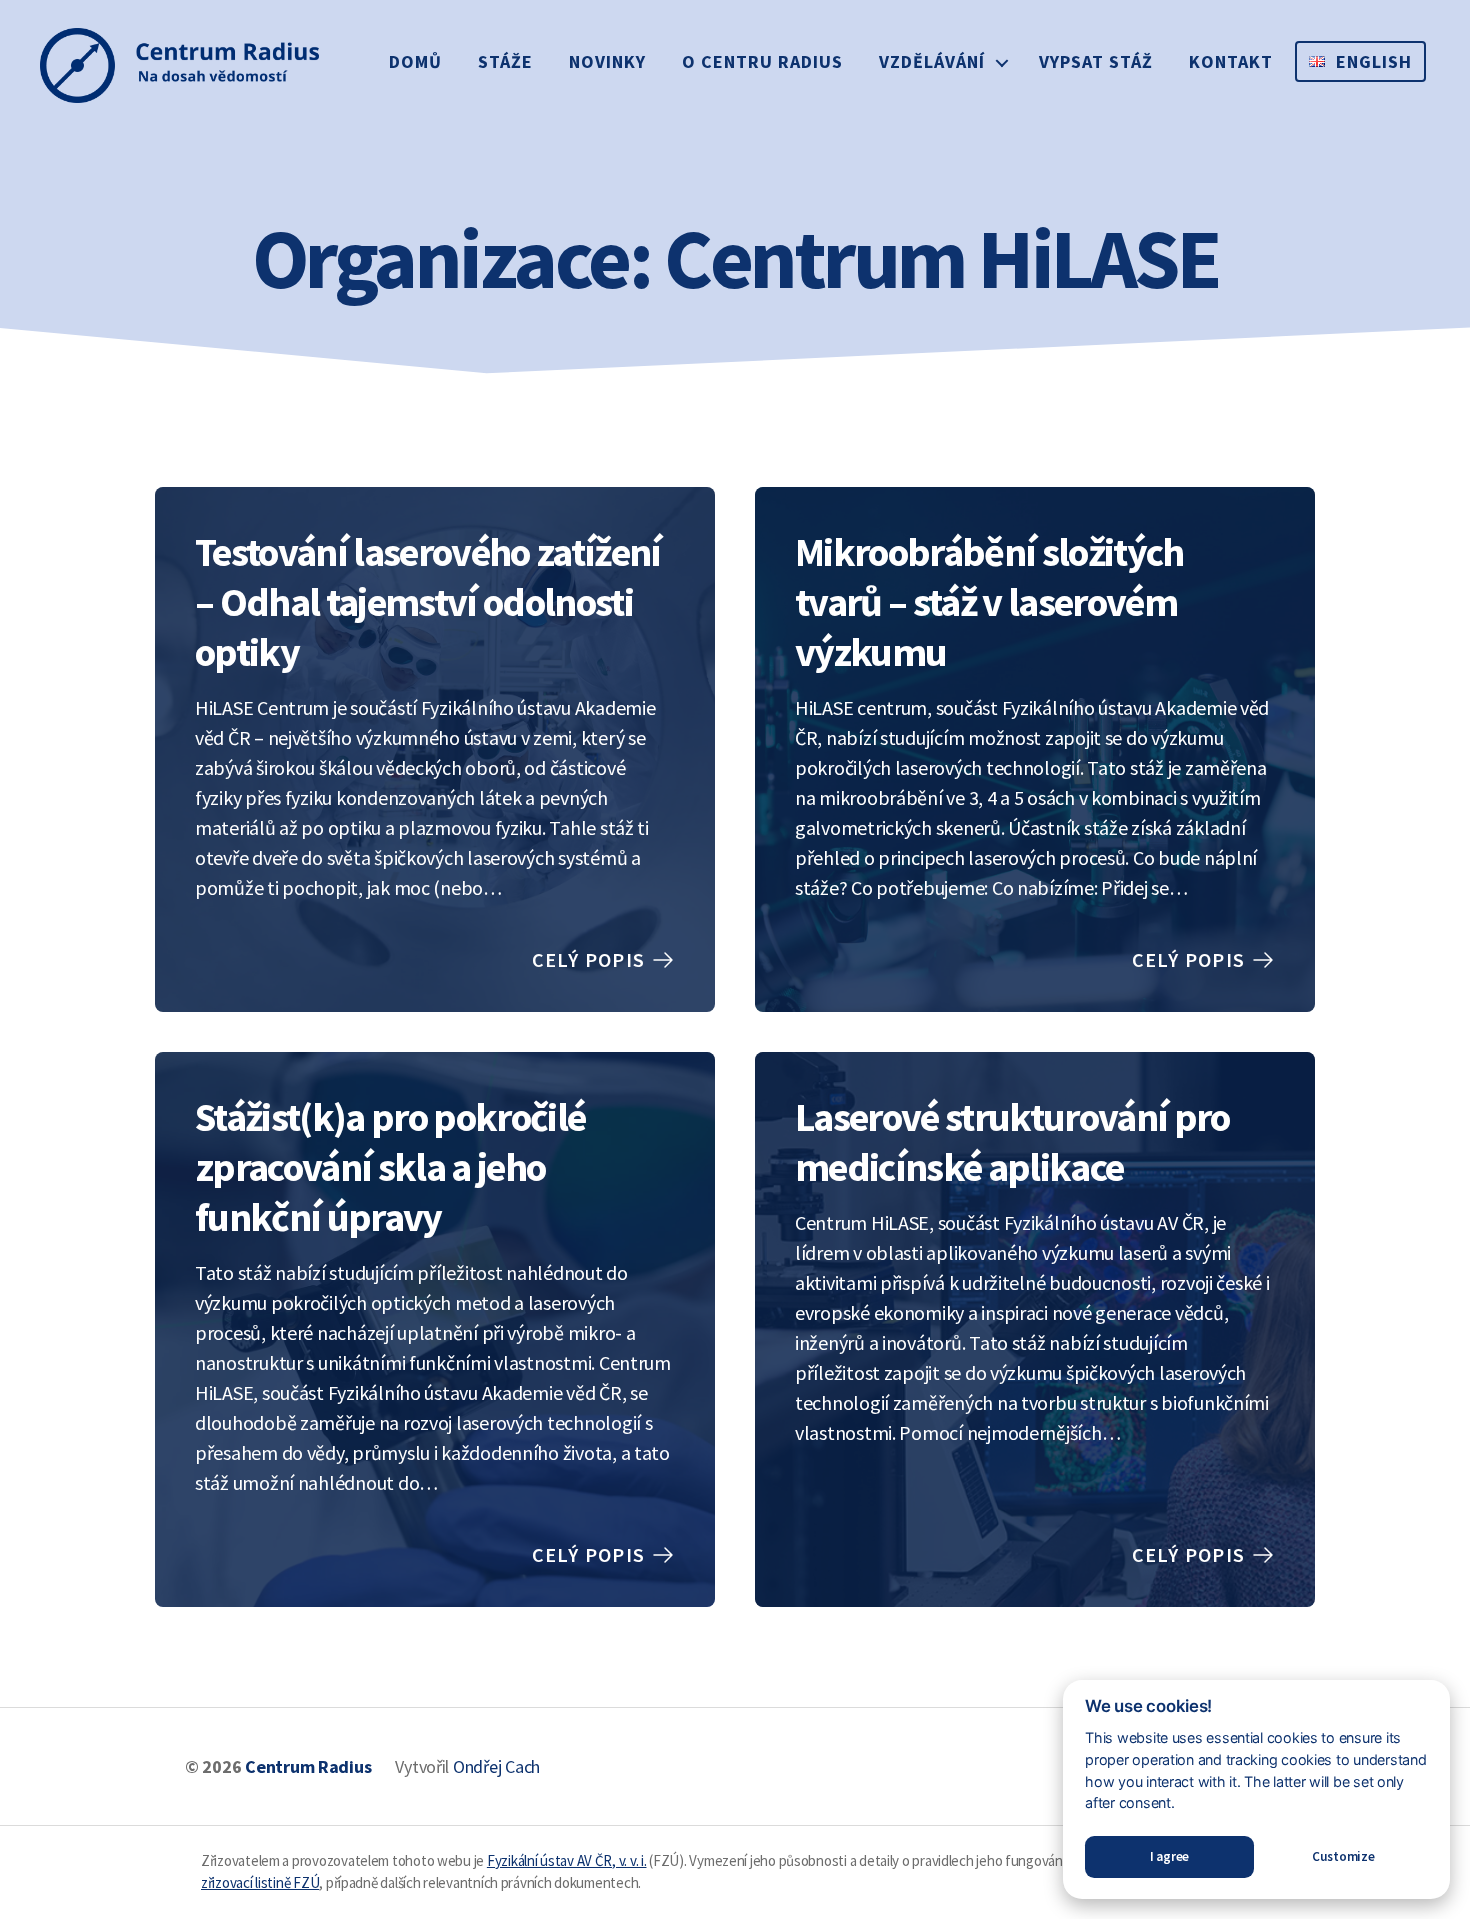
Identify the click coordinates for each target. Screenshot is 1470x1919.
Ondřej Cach (496, 1766)
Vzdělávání (932, 61)
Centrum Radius (308, 1766)
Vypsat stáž (1096, 61)
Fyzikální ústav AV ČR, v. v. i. (567, 1860)
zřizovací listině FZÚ (260, 1882)
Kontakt (1231, 61)
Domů (415, 61)
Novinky (607, 61)
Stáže (505, 61)
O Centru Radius (762, 61)
